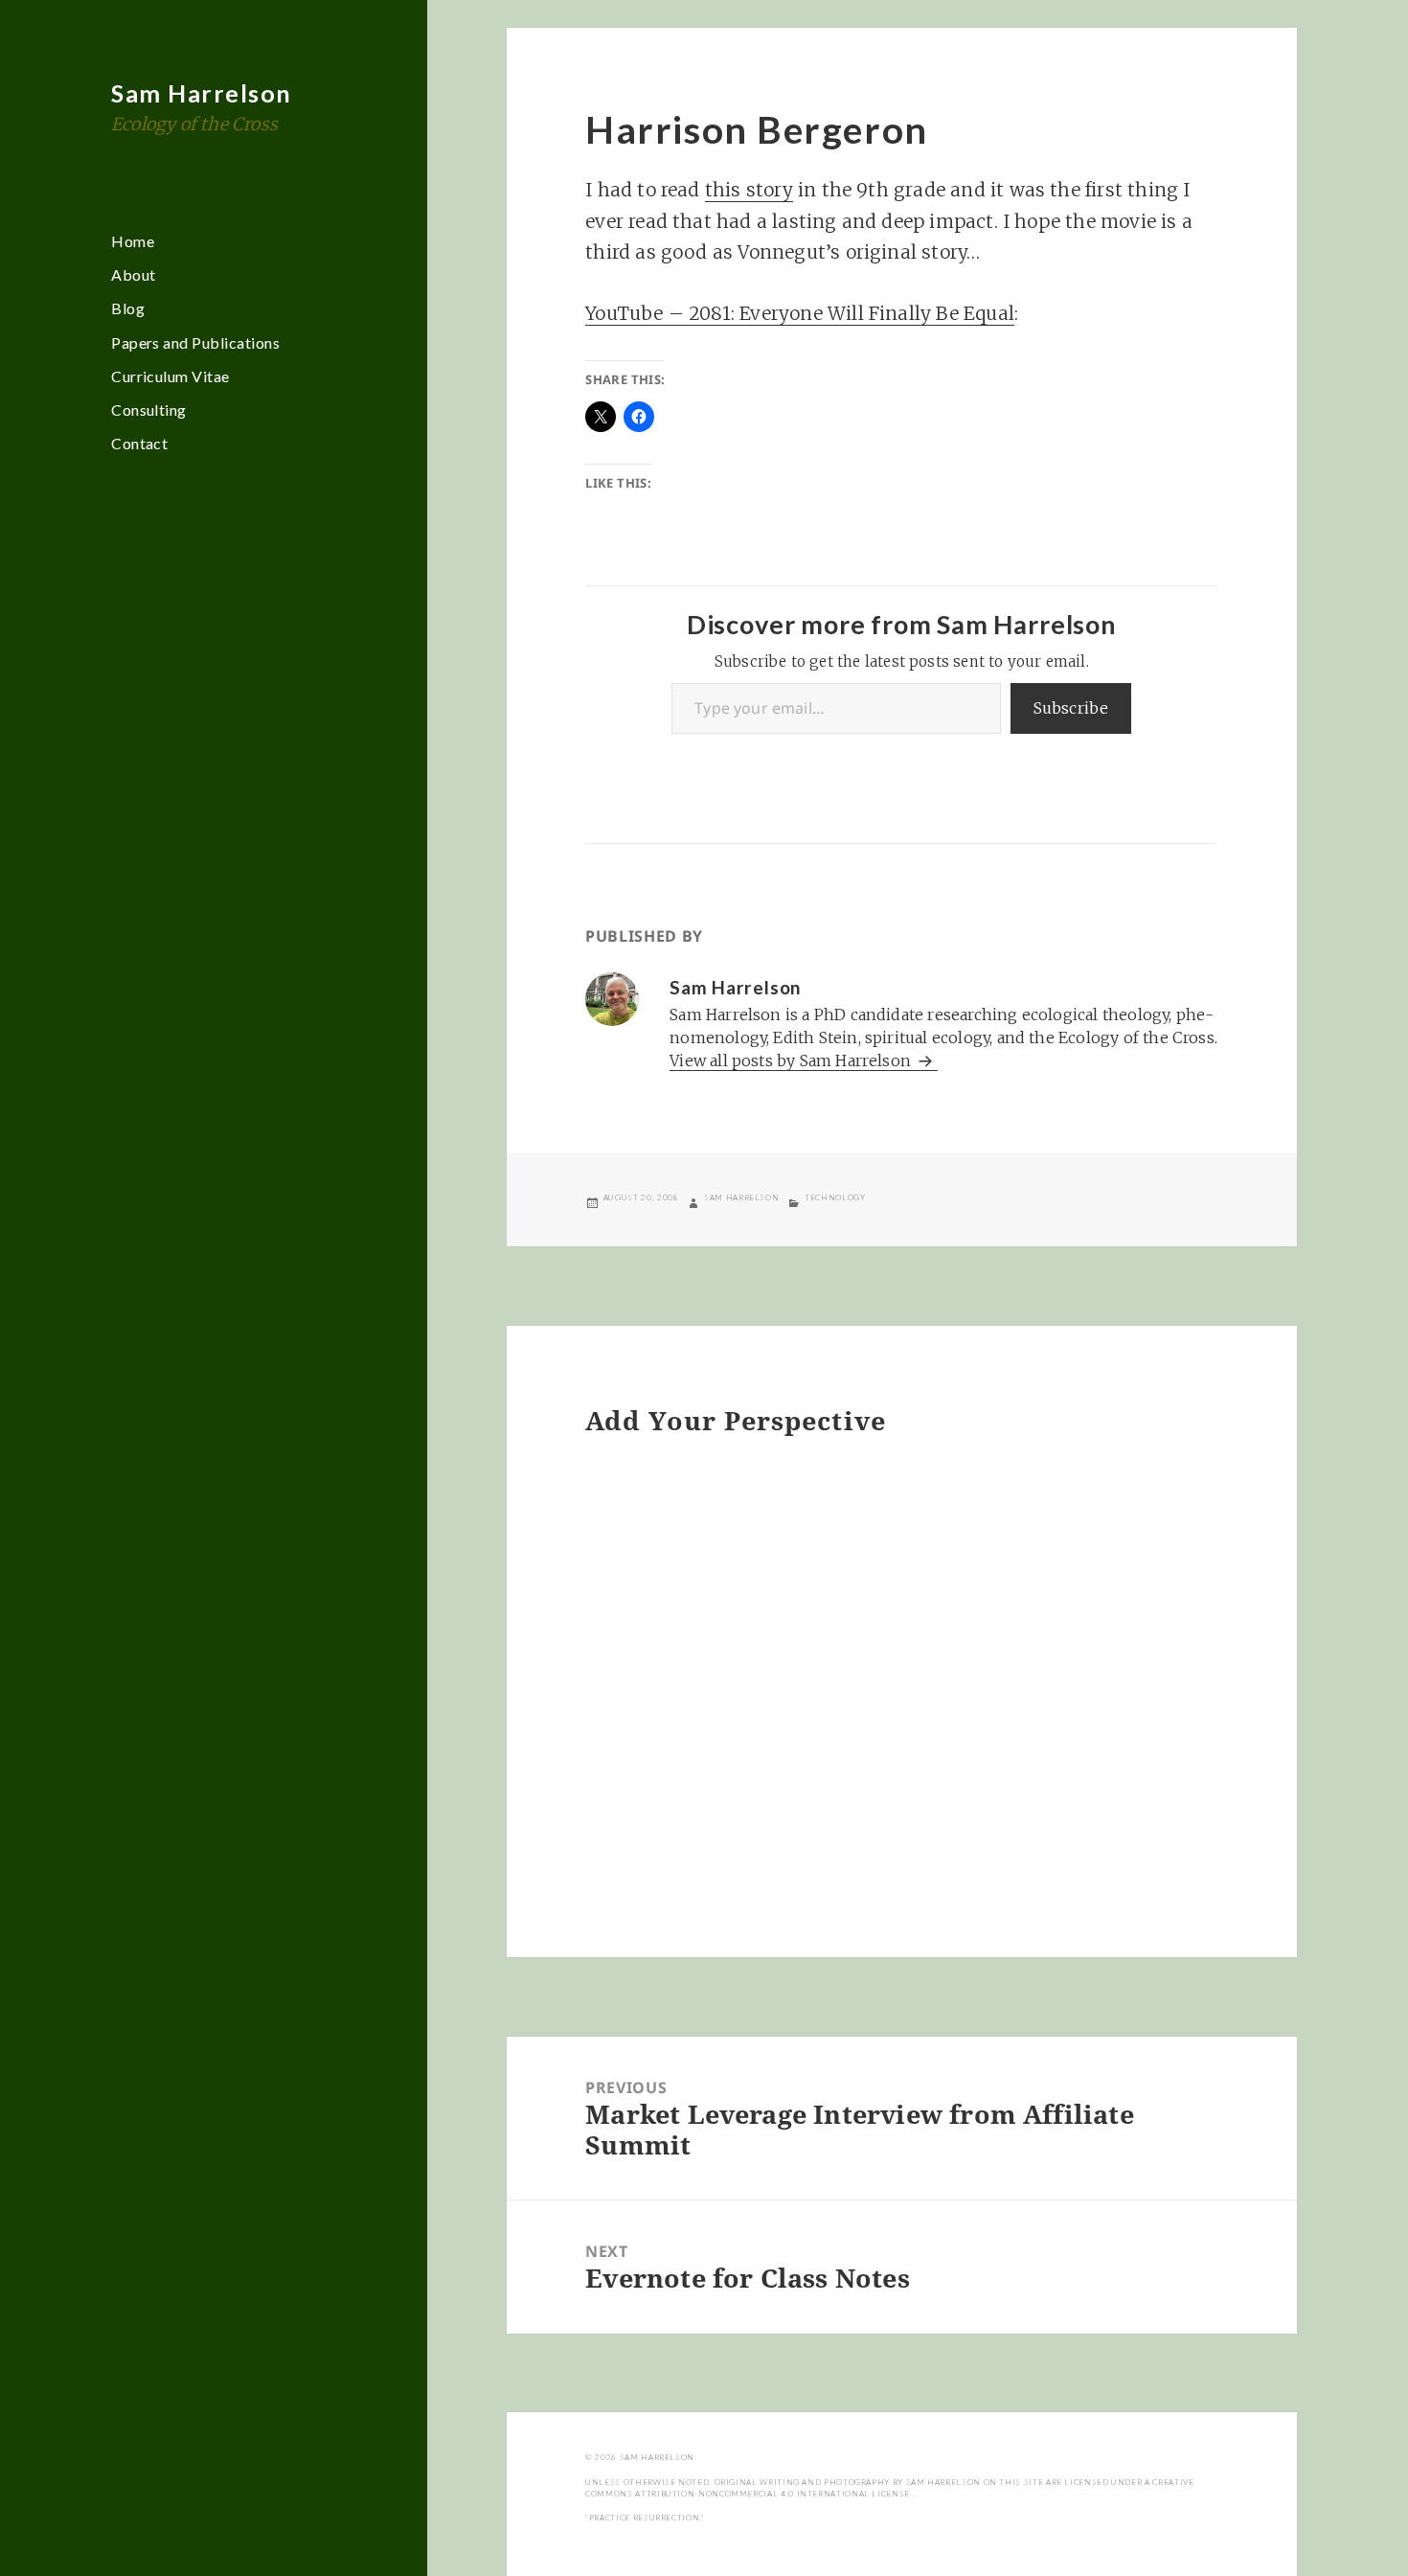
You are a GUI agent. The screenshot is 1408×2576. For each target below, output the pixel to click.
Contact (139, 443)
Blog (128, 308)
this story (749, 190)
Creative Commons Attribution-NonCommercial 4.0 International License (889, 2488)
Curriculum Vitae (170, 376)
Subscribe (1071, 708)
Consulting (149, 410)
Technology (835, 1197)
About (133, 274)
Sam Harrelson (202, 93)
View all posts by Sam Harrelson (792, 1060)
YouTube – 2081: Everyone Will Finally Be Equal (800, 313)
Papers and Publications (195, 342)
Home (133, 241)
